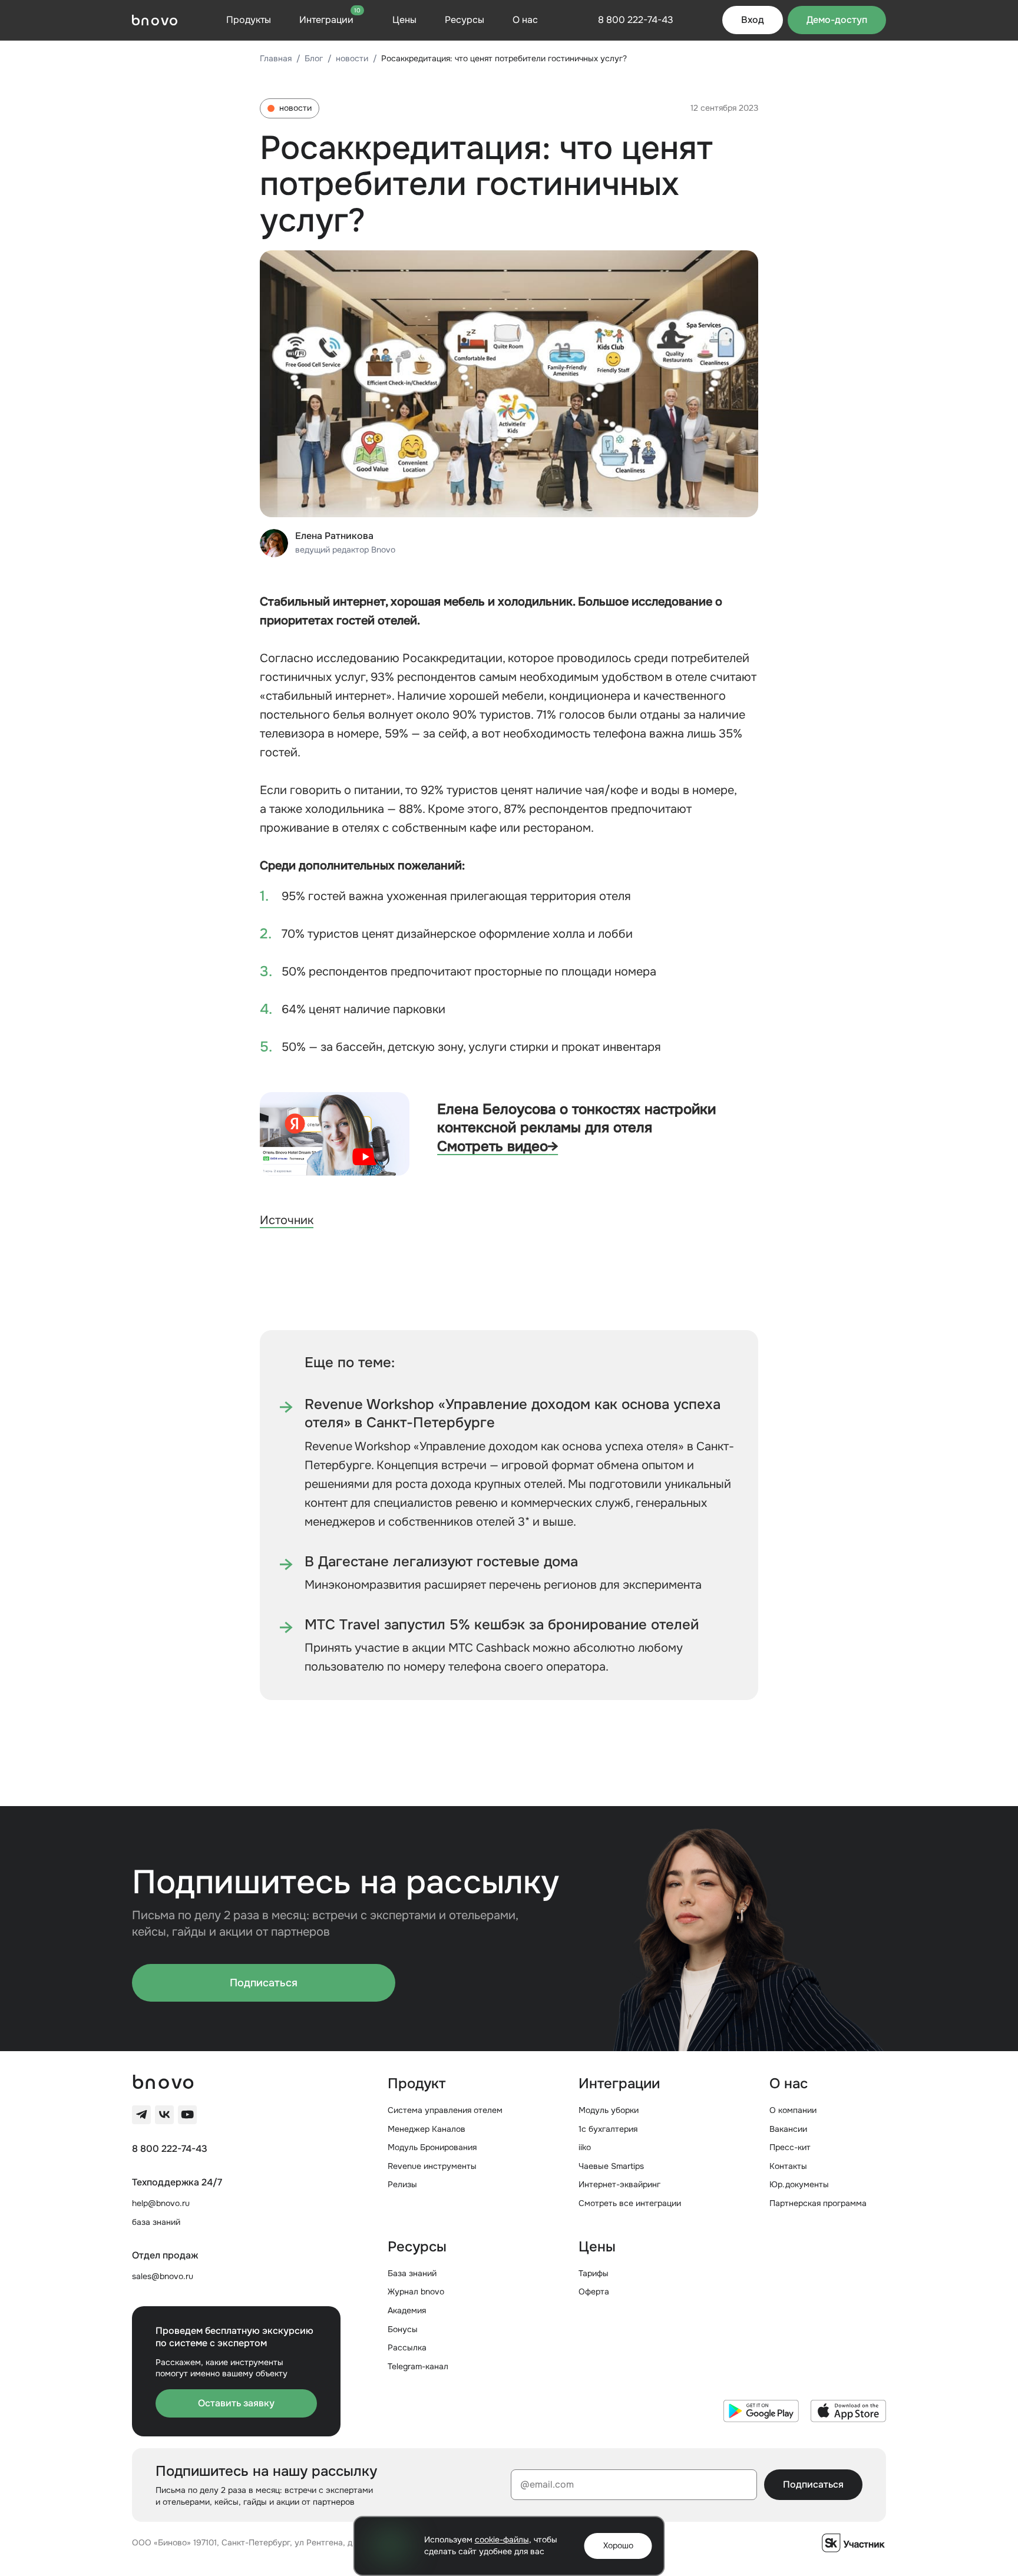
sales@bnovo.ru (163, 2276)
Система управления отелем (445, 2110)
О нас (525, 20)
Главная (276, 58)
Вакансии (788, 2129)
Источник (287, 1220)
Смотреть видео (498, 1146)
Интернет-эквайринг (619, 2184)
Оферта (594, 2291)
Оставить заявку (236, 2403)
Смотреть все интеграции (630, 2203)
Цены (404, 20)
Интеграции (330, 19)
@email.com (547, 2484)
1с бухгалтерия (608, 2129)
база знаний (156, 2222)
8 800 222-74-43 (170, 2149)
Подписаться (264, 1983)
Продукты (249, 20)
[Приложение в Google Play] (761, 2411)
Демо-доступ (837, 20)
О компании (793, 2110)
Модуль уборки (609, 2110)
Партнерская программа (818, 2203)
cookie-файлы (502, 2539)
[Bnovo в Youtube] (187, 2115)
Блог (314, 58)
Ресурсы (465, 20)
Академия (407, 2310)
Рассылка (407, 2347)
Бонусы (403, 2329)
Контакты (788, 2166)
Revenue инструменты (432, 2166)
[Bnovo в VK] (164, 2115)
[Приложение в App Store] (848, 2411)
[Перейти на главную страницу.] (155, 20)
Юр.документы (799, 2184)
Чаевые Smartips (611, 2166)
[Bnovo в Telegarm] (141, 2115)
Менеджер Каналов (427, 2129)
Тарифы (594, 2273)
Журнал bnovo (416, 2291)
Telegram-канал (418, 2366)
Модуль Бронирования (432, 2147)
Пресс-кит (790, 2147)
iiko (585, 2147)
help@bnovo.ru (161, 2203)
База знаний (412, 2273)
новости (352, 58)
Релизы (402, 2184)
